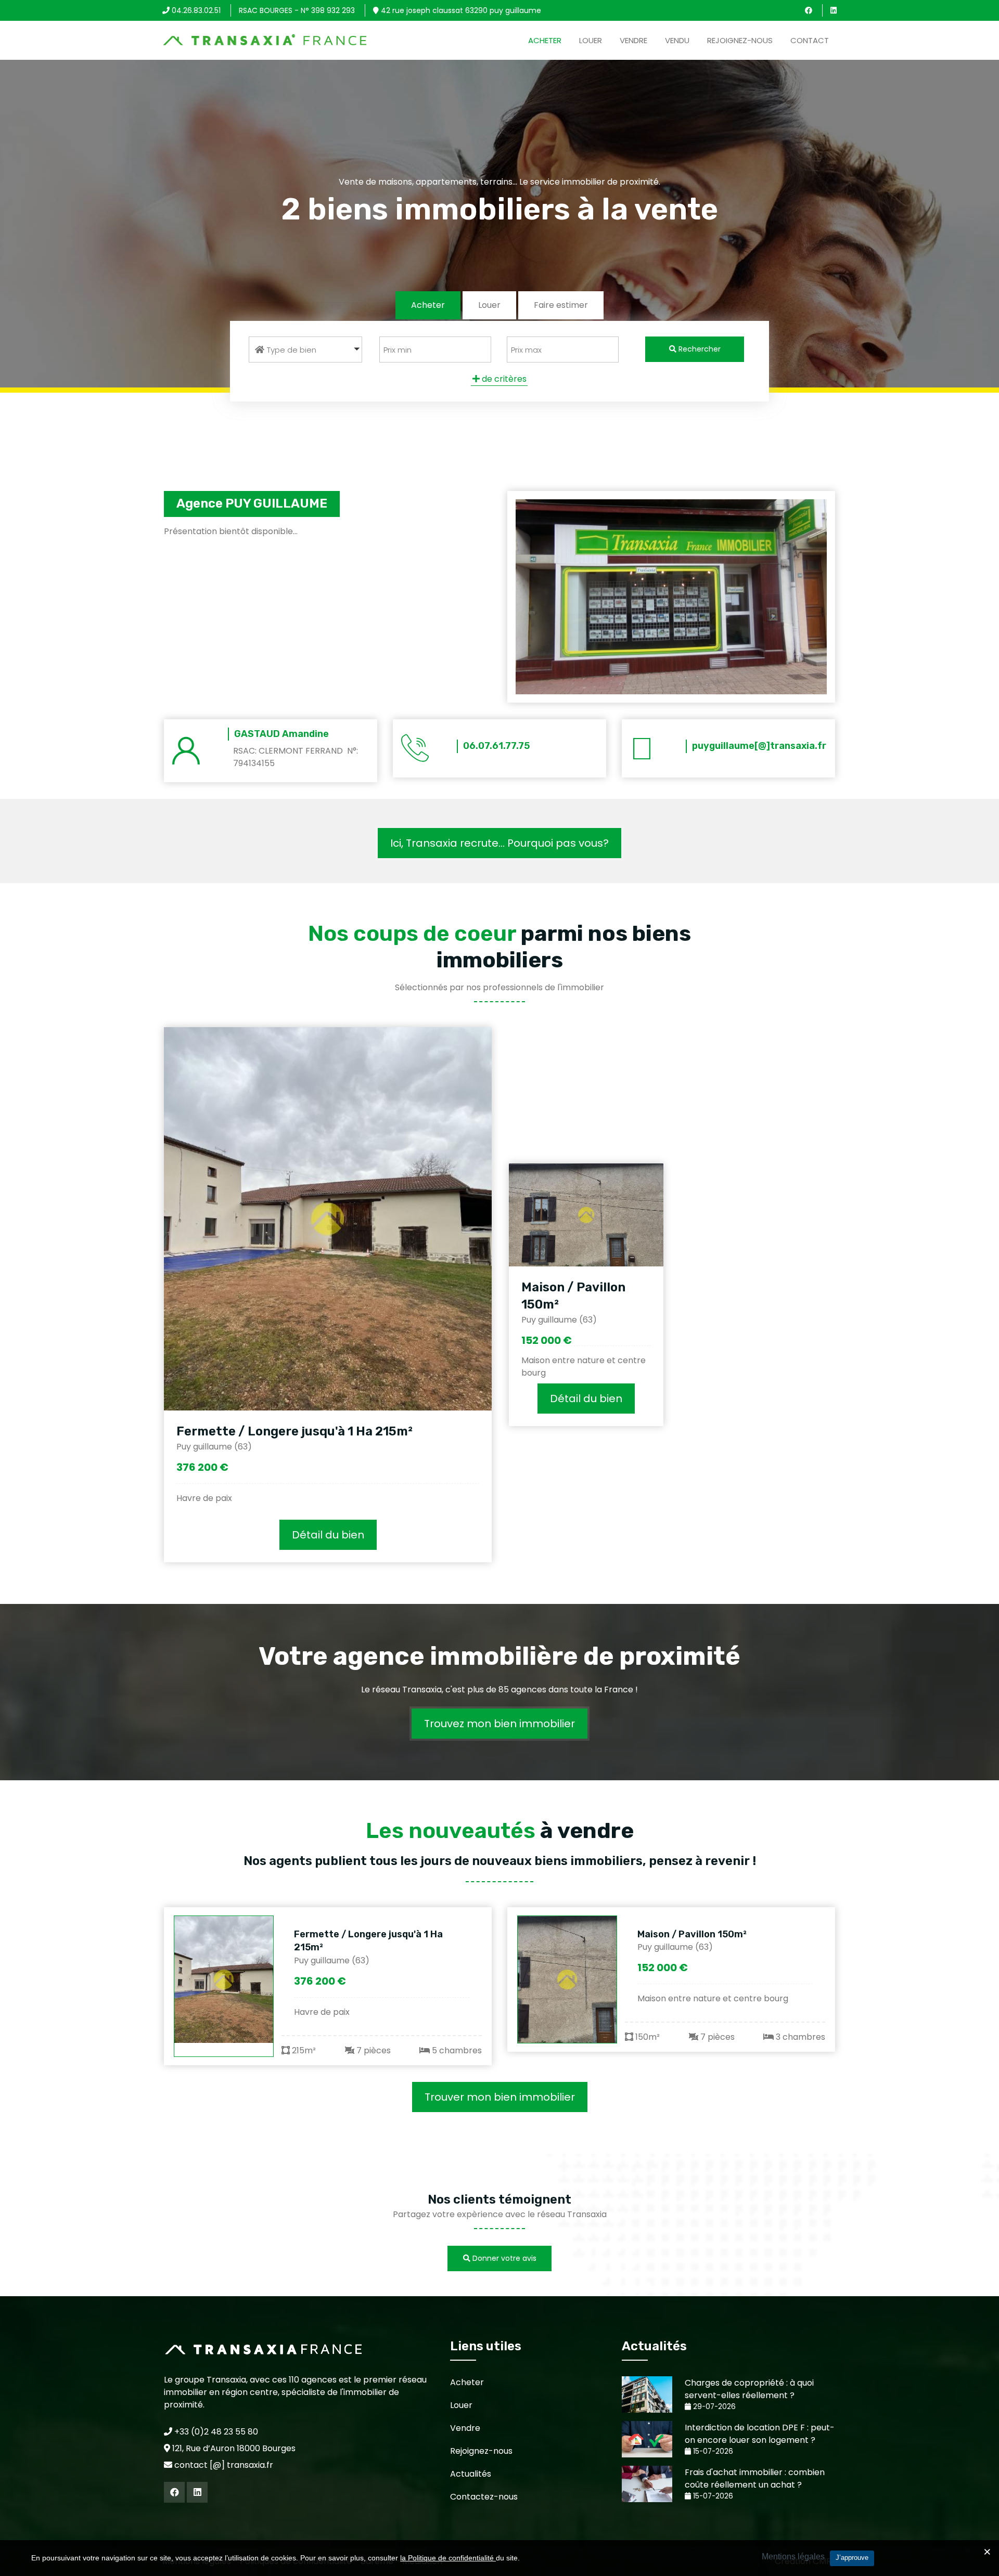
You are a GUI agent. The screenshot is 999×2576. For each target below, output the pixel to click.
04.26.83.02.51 (195, 10)
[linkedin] (834, 10)
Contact (810, 40)
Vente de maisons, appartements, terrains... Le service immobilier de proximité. (499, 182)
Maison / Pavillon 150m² (692, 1934)
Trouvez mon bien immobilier (499, 1724)
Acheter (545, 40)
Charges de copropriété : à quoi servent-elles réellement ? (749, 2389)
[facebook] (809, 10)
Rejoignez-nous (740, 40)
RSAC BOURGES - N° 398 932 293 (297, 10)
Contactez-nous (484, 2497)
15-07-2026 (712, 2451)
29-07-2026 (713, 2407)
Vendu (677, 40)
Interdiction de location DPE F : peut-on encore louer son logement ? (760, 2434)
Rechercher (699, 349)
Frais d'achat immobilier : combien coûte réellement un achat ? (755, 2478)
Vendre (633, 40)
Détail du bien (328, 1535)
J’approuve (852, 2558)
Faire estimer (561, 305)
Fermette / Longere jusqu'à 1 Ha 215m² (294, 1431)
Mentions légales (793, 2556)
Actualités (471, 2474)
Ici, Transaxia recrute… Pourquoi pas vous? (499, 843)
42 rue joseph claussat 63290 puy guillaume (460, 10)
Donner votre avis (503, 2258)
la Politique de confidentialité (448, 2558)
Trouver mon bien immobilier (500, 2097)
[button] (305, 349)
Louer (591, 40)
